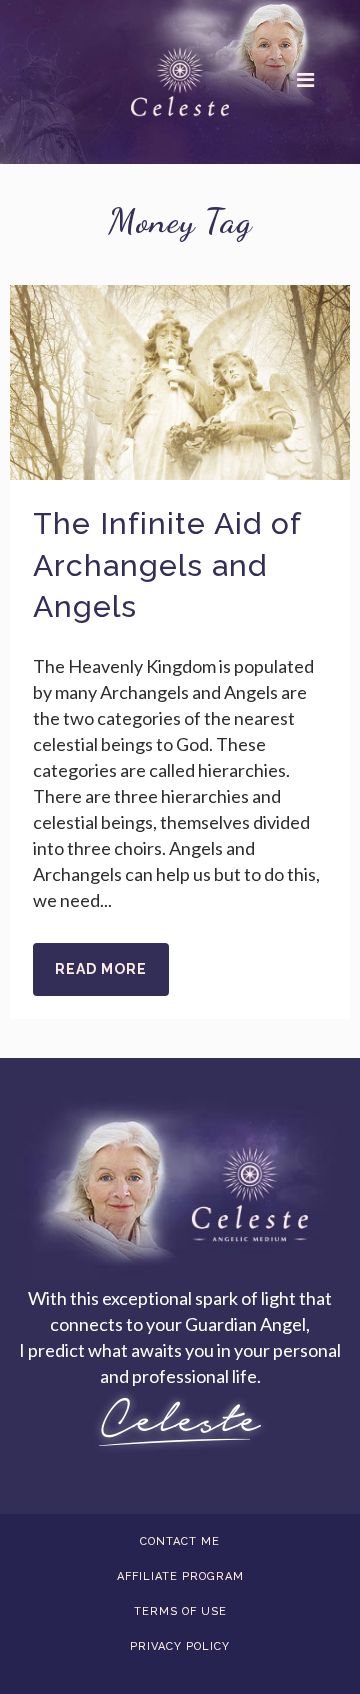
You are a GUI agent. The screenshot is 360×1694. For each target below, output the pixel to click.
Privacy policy (180, 1646)
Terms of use (180, 1611)
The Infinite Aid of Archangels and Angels (167, 565)
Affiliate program (180, 1576)
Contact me (180, 1541)
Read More (101, 969)
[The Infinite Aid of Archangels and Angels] (180, 383)
